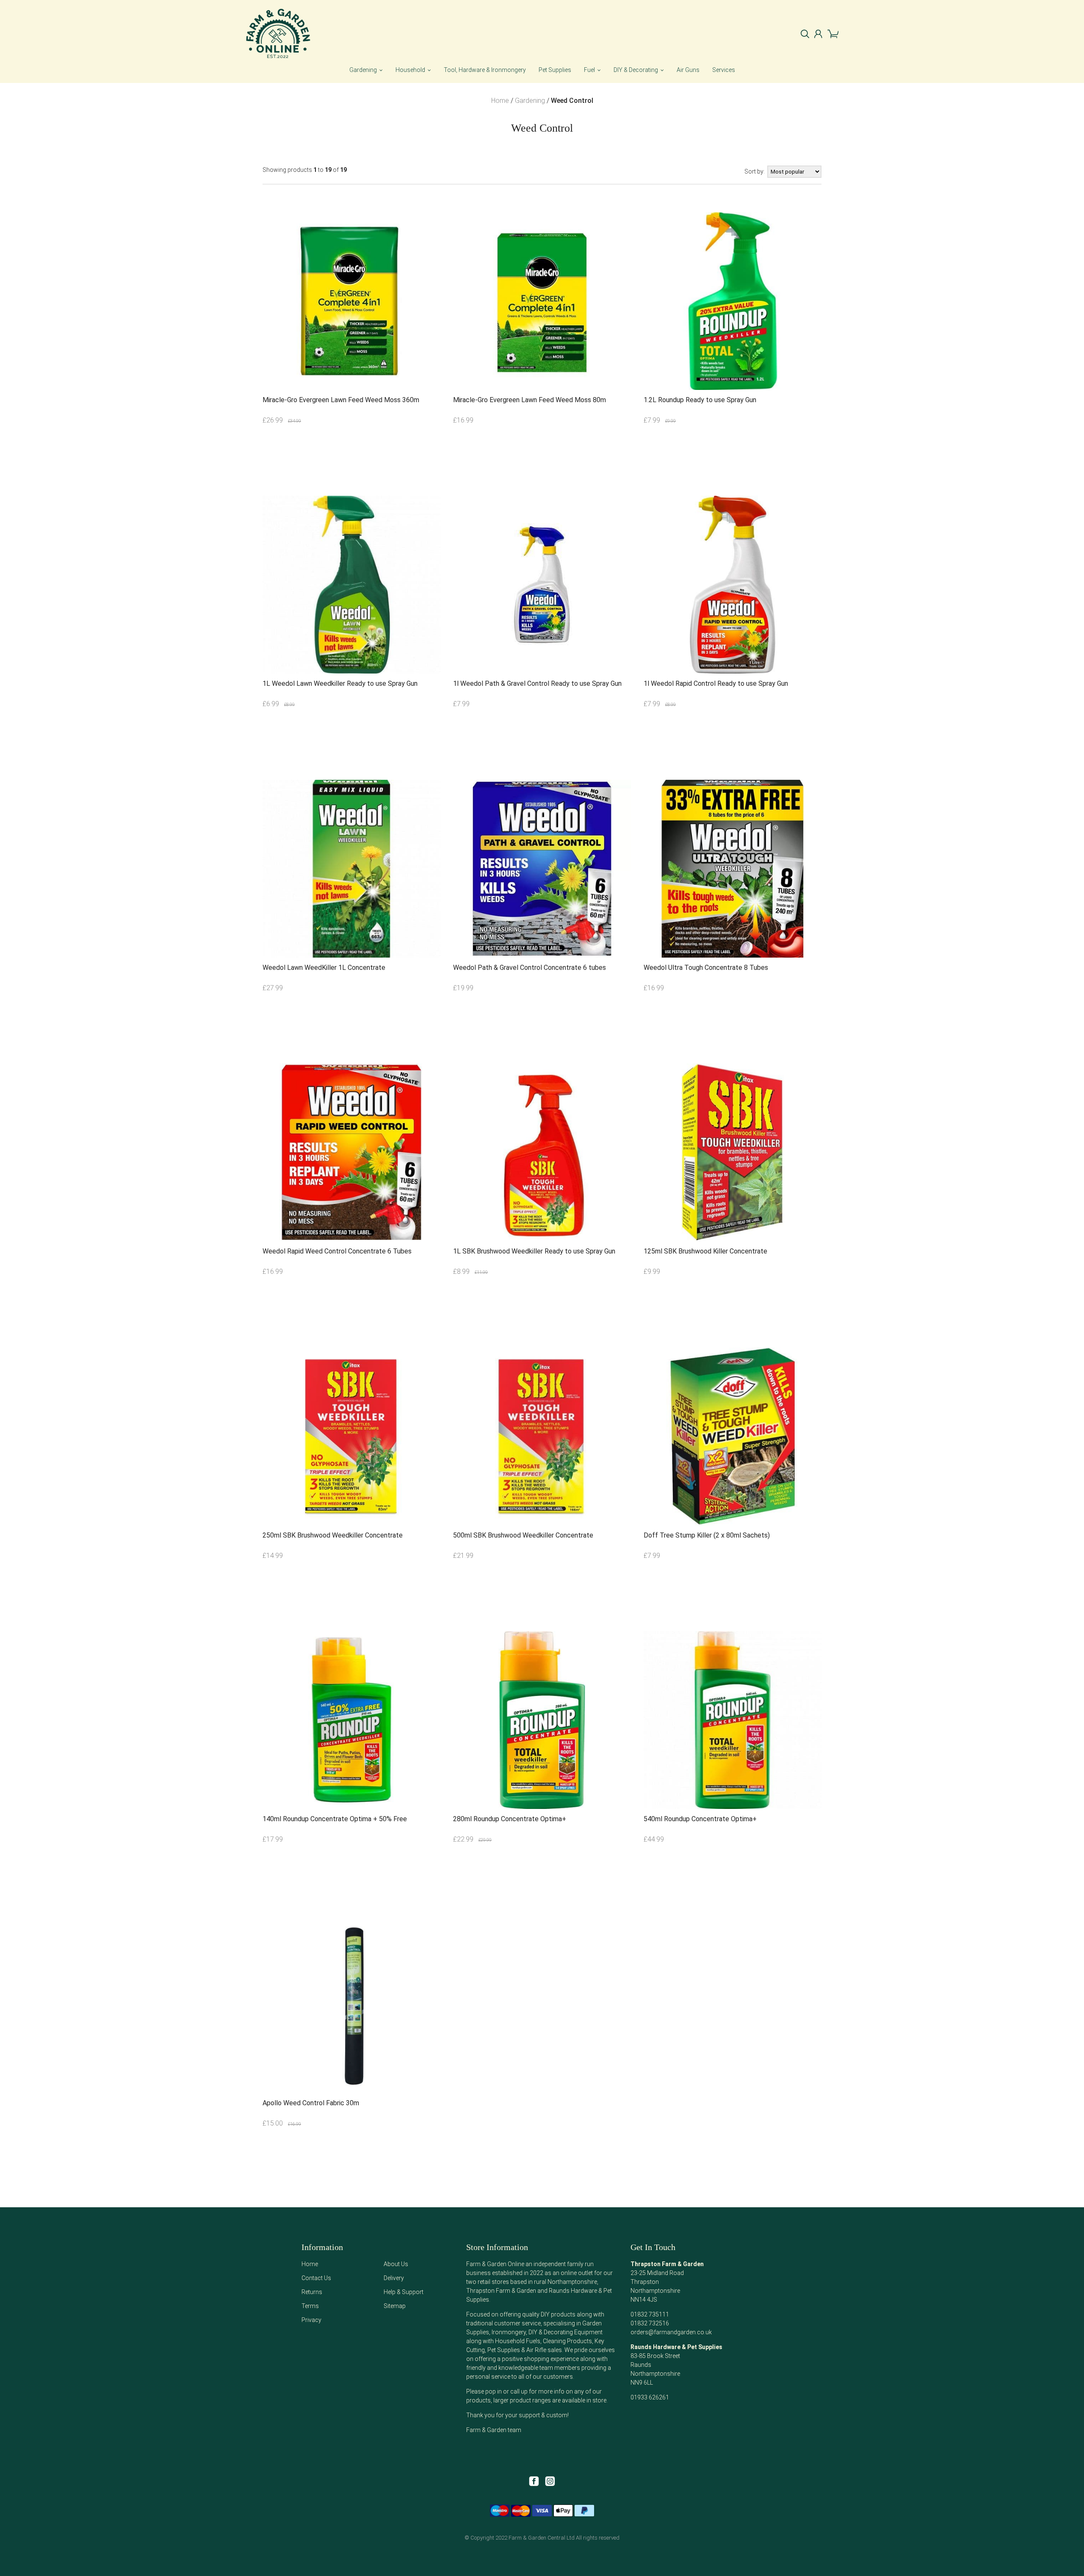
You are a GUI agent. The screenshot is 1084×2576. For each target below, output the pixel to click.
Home (310, 2264)
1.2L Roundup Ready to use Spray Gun (700, 400)
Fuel (589, 70)
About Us (396, 2264)
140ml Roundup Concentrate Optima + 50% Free (335, 1819)
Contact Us (316, 2278)
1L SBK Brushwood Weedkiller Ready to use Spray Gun (534, 1251)
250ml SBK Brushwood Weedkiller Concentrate (333, 1535)
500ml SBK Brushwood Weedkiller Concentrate (523, 1535)
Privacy (311, 2320)
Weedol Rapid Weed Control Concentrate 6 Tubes (337, 1251)
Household (410, 70)
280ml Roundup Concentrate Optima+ (510, 1819)
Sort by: (755, 171)
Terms (310, 2306)
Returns (312, 2292)
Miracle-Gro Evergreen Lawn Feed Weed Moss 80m (530, 400)
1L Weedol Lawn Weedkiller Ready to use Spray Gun (340, 683)
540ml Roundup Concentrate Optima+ (700, 1819)
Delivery (394, 2278)
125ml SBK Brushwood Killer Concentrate (705, 1251)
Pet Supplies (555, 70)
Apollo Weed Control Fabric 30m (311, 2103)
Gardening (363, 70)
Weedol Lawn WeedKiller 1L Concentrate (324, 968)
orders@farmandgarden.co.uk (671, 2332)
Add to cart (305, 461)
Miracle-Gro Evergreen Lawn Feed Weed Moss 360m (341, 400)
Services (724, 70)
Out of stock (352, 1028)
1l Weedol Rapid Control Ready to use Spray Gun (716, 683)
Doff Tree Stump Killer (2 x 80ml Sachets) (707, 1535)
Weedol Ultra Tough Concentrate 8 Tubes (706, 968)
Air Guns (688, 70)
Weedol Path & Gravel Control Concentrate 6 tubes (530, 968)
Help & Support (404, 2292)
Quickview (398, 461)
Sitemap (395, 2306)
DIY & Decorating (636, 70)
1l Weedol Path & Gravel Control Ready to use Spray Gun (537, 683)
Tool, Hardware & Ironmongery (485, 70)
